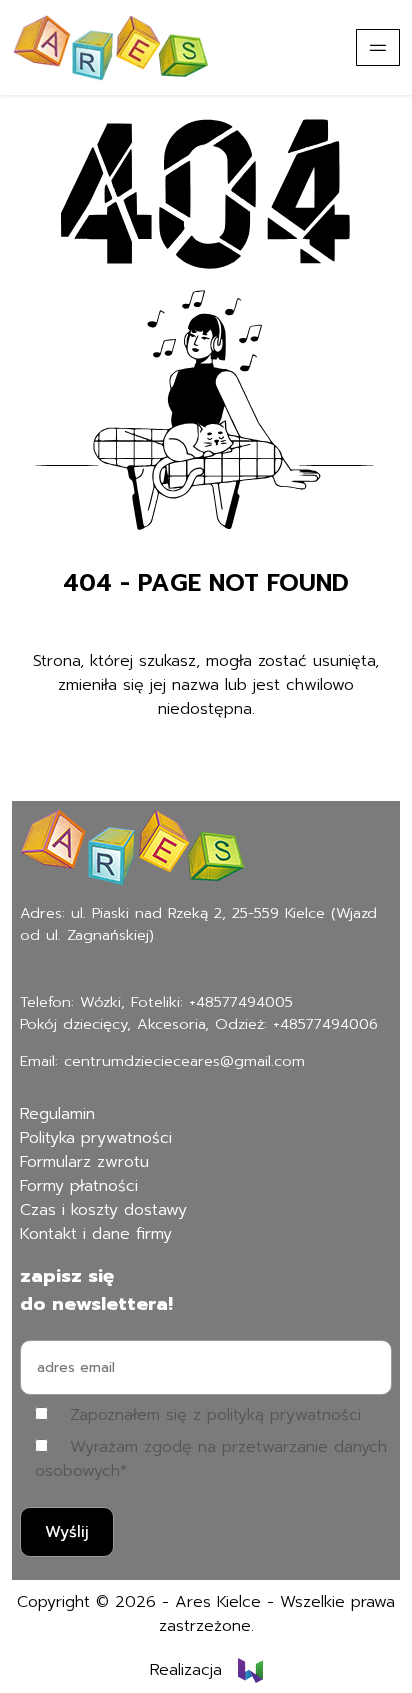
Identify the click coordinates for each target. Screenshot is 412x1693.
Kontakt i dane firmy (96, 1234)
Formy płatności (79, 1186)
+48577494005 (241, 1002)
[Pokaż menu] (378, 47)
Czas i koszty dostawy (103, 1210)
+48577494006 (325, 1024)
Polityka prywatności (96, 1138)
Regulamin (57, 1114)
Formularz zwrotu (84, 1162)
